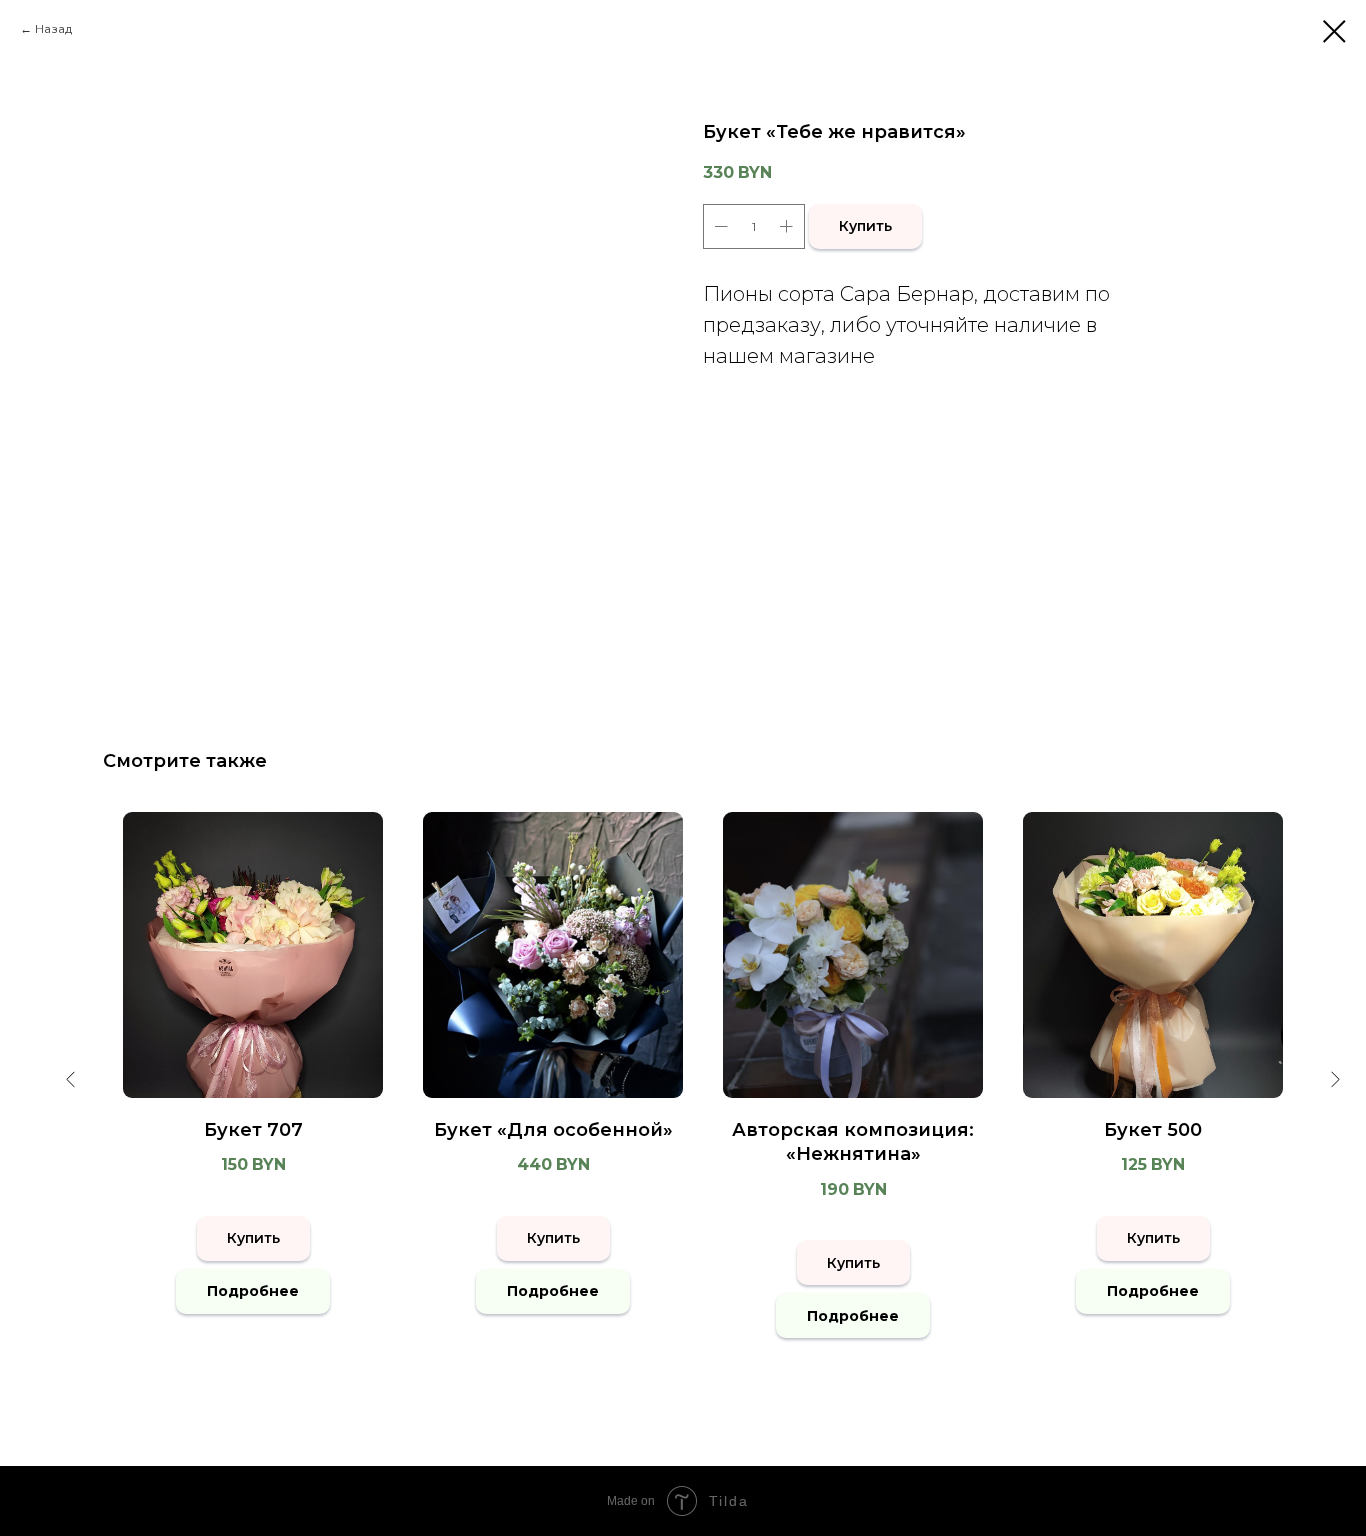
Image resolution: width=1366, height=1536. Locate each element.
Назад (53, 28)
